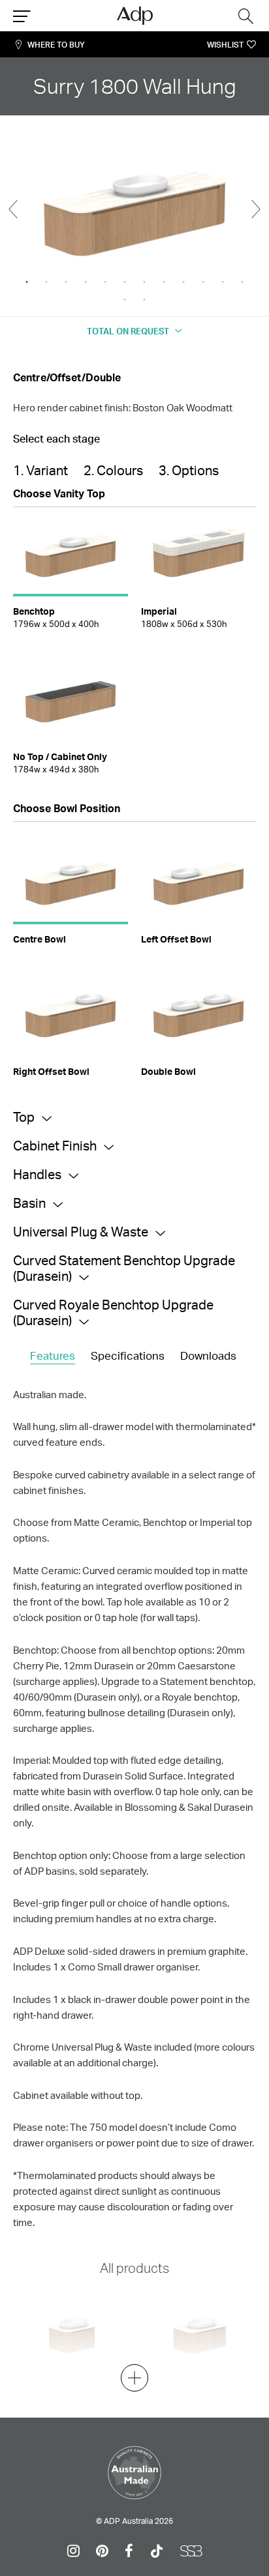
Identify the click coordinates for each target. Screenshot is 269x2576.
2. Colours (113, 470)
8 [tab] (164, 282)
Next (256, 209)
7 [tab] (144, 282)
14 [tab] (144, 300)
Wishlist (225, 45)
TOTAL (128, 331)
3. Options (189, 470)
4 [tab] (86, 282)
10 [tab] (203, 282)
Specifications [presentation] (128, 1355)
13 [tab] (125, 300)
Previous (13, 209)
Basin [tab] (29, 1203)
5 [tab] (105, 282)
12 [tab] (242, 282)
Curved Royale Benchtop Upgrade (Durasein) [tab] (113, 1312)
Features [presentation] (53, 1355)
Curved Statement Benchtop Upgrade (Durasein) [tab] (124, 1268)
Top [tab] (24, 1117)
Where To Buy (56, 45)
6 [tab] (125, 282)
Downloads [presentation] (208, 1355)
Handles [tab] (37, 1174)
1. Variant (40, 470)
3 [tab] (66, 282)
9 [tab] (183, 282)
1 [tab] (27, 282)
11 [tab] (223, 282)
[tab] (53, 1356)
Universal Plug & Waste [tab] (81, 1232)
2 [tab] (46, 282)
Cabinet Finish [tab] (55, 1146)
